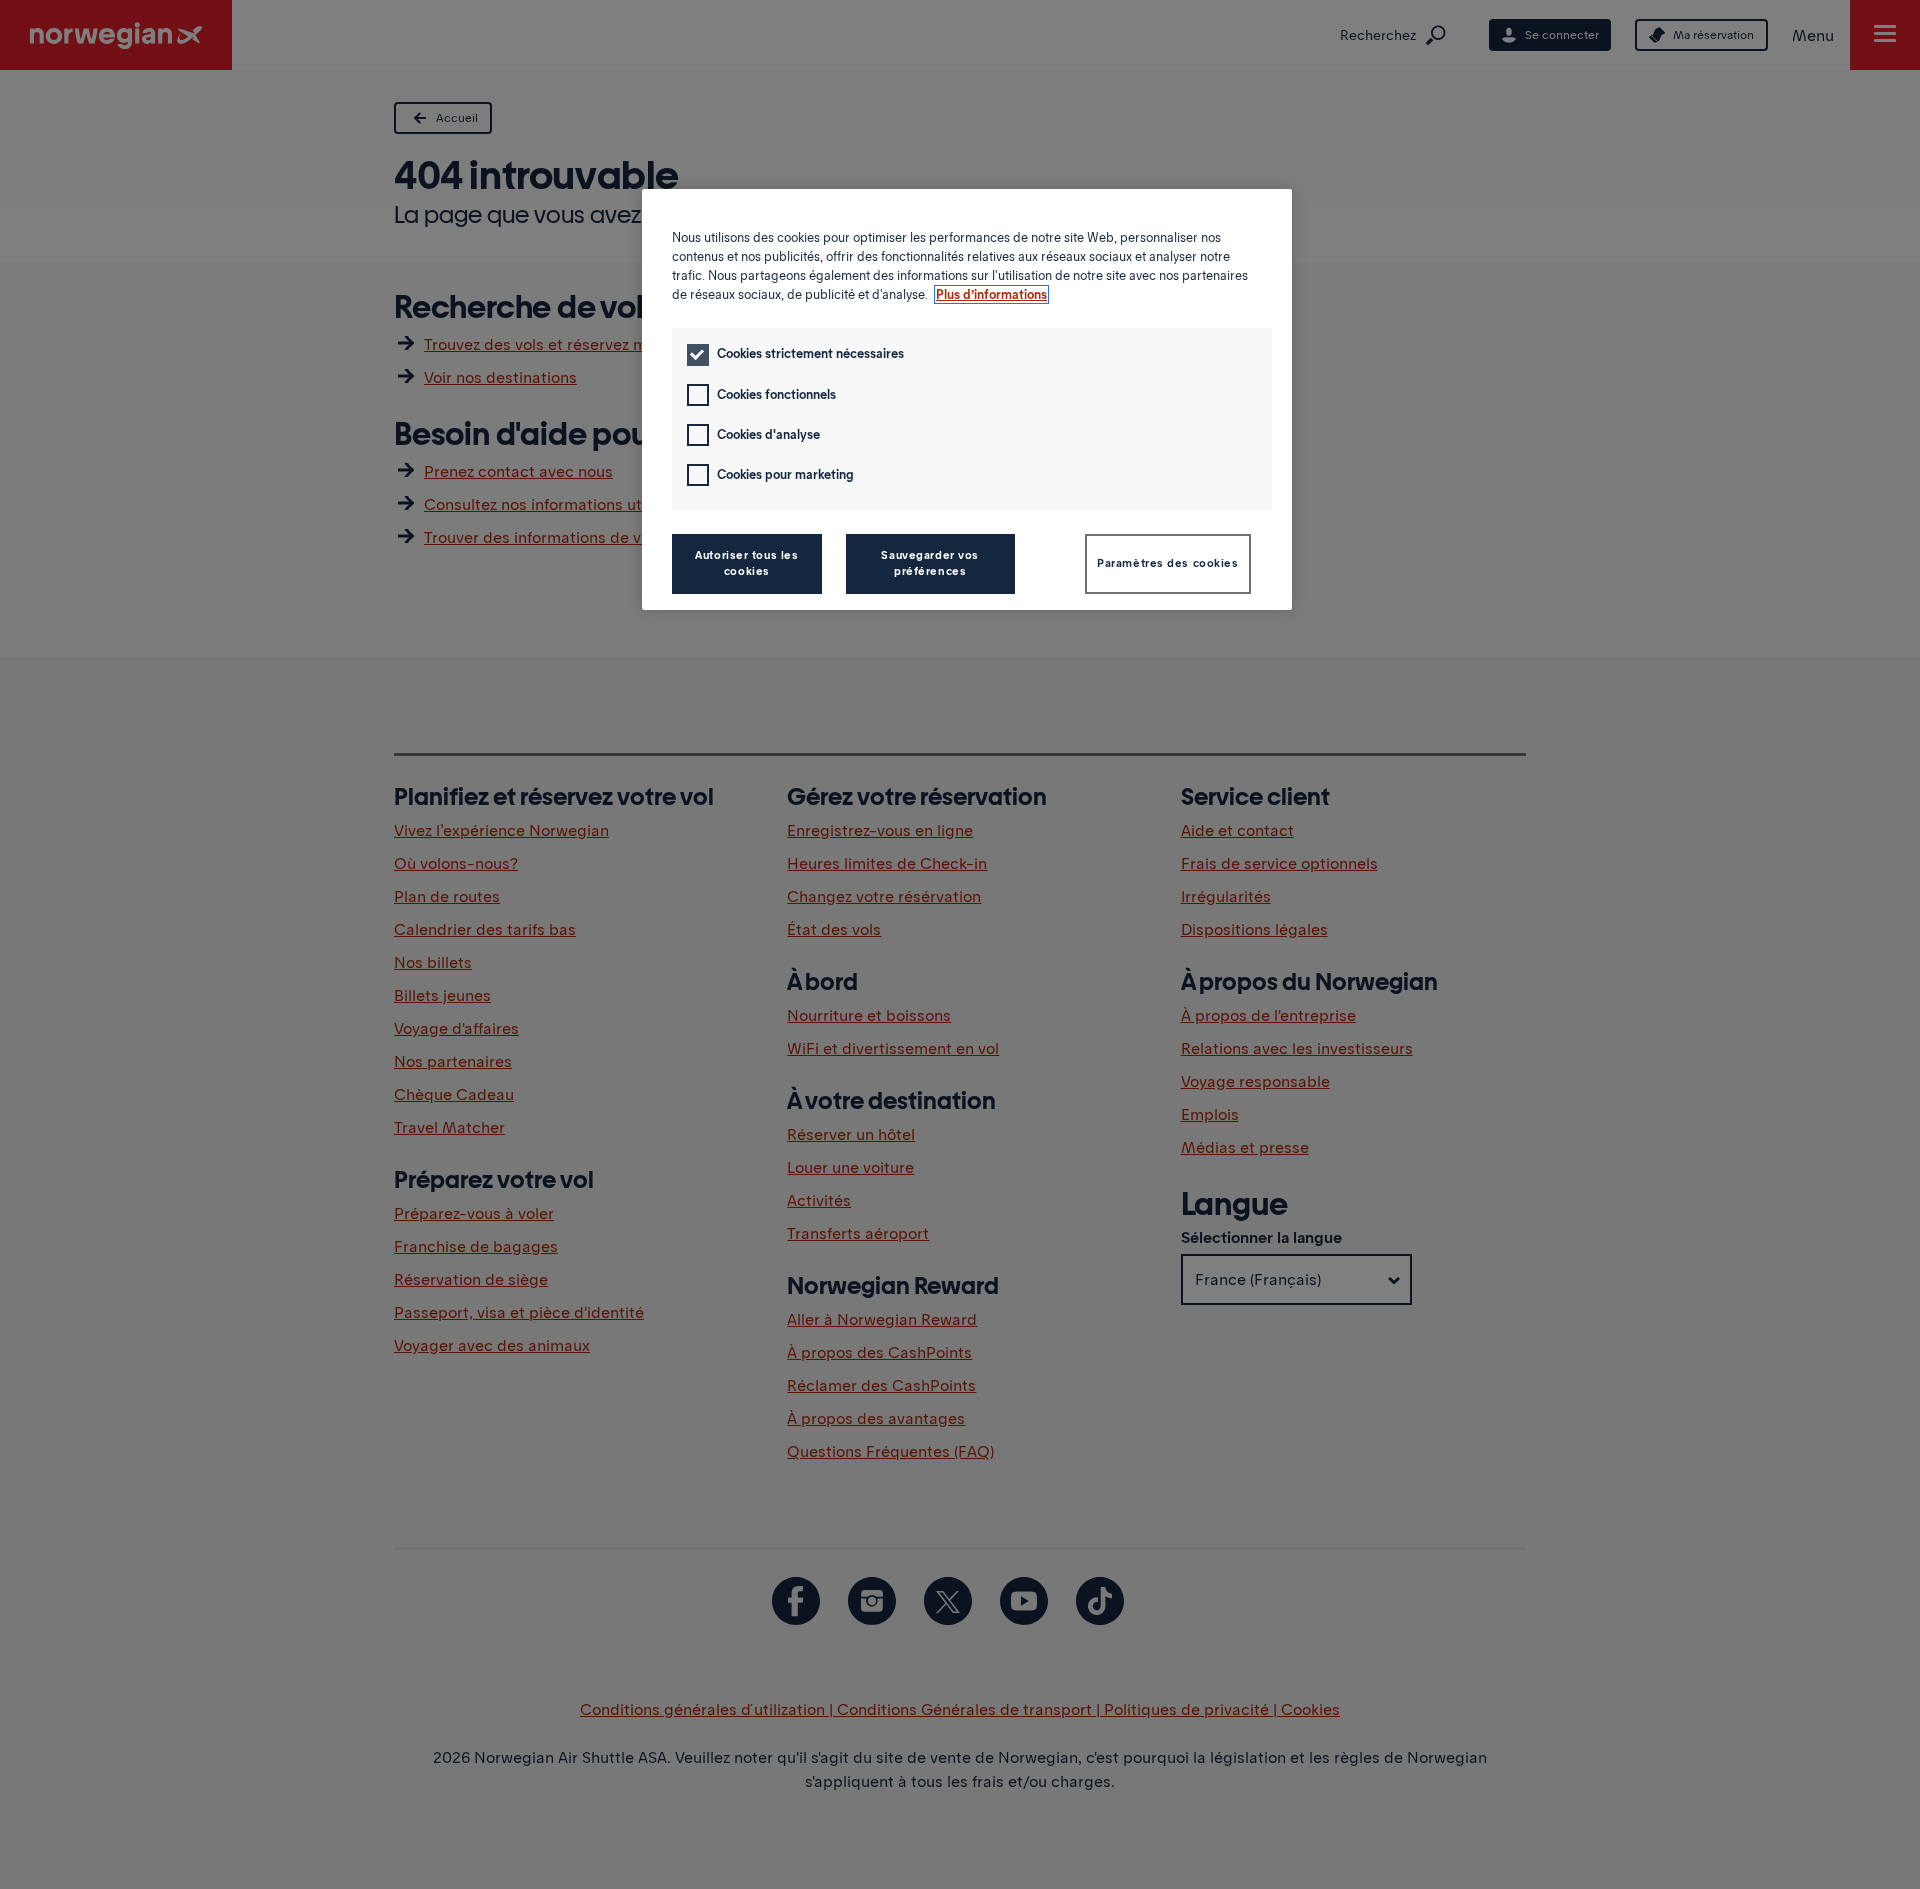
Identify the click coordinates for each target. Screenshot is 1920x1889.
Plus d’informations (991, 294)
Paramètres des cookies (1168, 563)
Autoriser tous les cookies (746, 563)
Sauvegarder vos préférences (930, 563)
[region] (967, 399)
